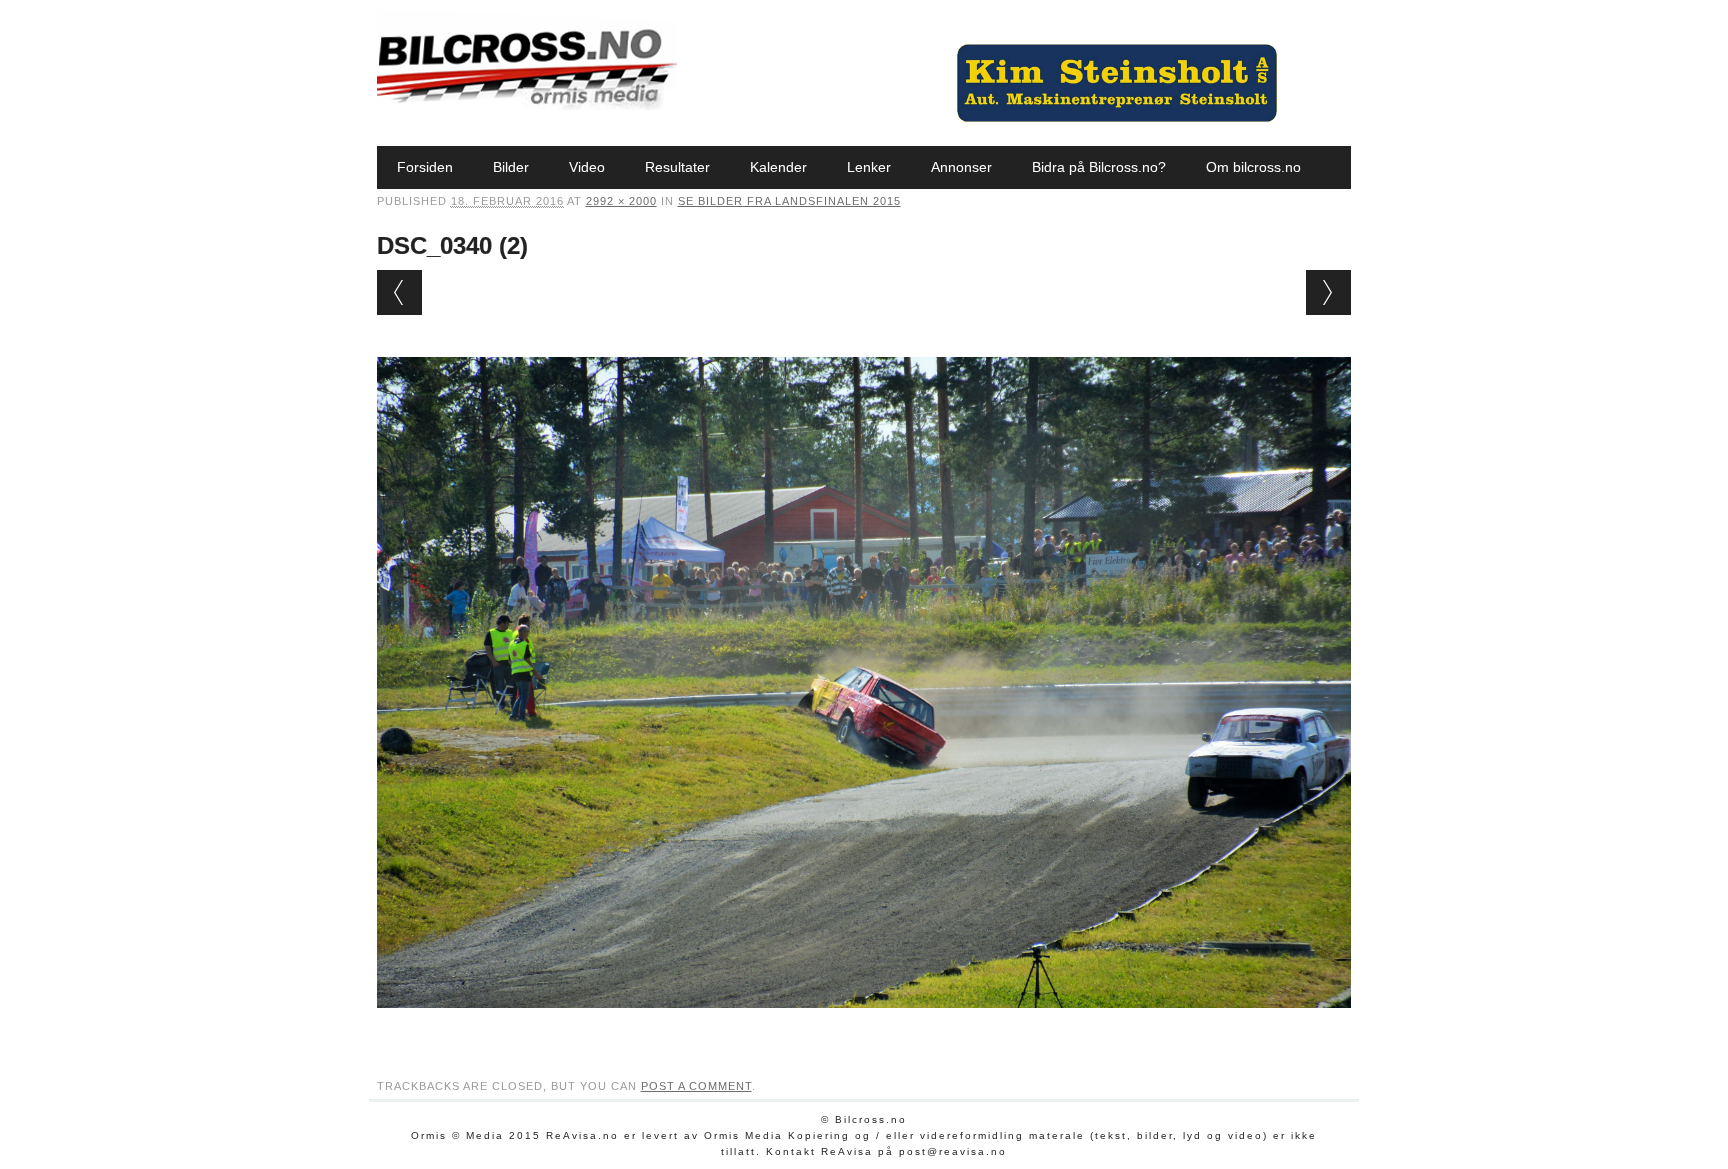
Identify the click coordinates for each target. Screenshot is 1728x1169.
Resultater (677, 167)
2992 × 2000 (621, 201)
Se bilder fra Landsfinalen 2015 (789, 201)
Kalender (778, 167)
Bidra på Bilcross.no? (1099, 167)
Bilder (511, 167)
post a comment (696, 1086)
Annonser (961, 167)
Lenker (869, 167)
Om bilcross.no (1253, 167)
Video (587, 167)
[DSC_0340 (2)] (864, 1027)
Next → (1328, 292)
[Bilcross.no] (527, 105)
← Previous (399, 292)
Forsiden (425, 167)
